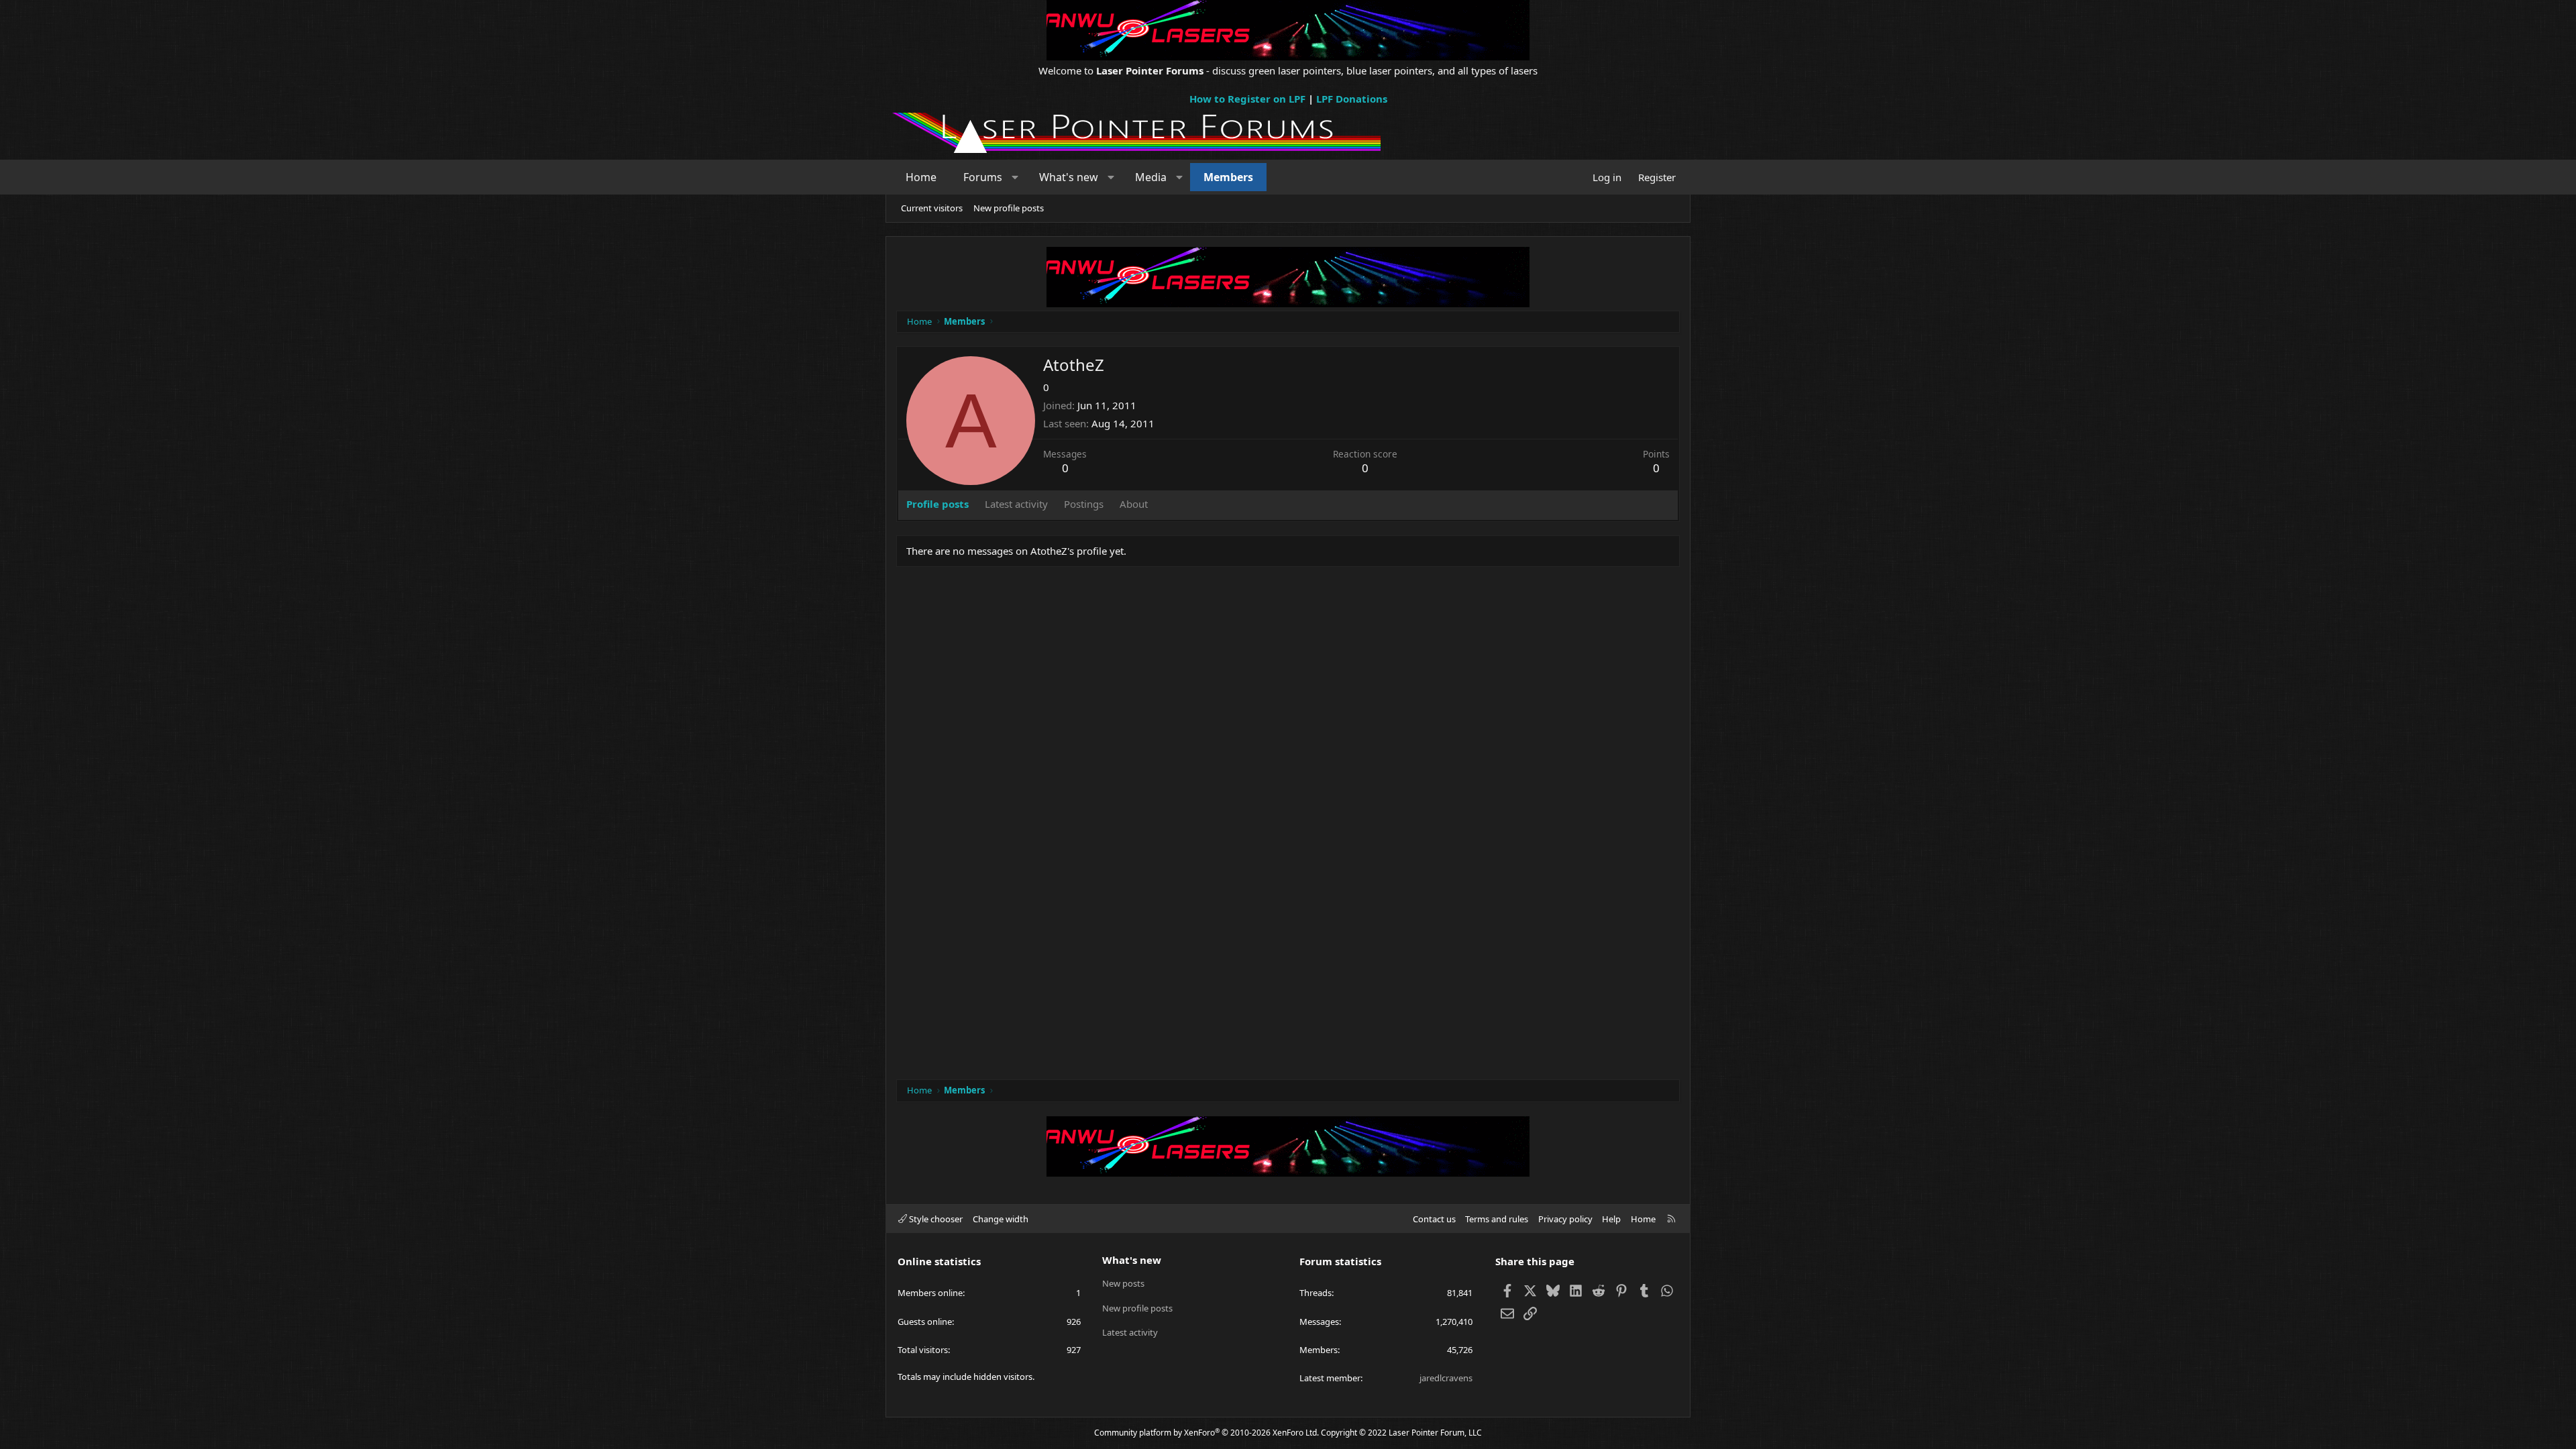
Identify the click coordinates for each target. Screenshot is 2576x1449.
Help (1611, 1219)
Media (1151, 177)
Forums (983, 177)
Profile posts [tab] (937, 504)
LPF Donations (1352, 99)
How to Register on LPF (1247, 99)
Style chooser (935, 1219)
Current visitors (932, 208)
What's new (1069, 177)
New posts (1123, 1283)
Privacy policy (1565, 1219)
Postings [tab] (1084, 504)
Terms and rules (1497, 1219)
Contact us (1434, 1219)
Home (921, 177)
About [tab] (1134, 504)
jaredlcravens (1446, 1378)
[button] (1015, 177)
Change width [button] (1001, 1219)
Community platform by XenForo (1206, 1433)
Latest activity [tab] (1016, 504)
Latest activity (1130, 1332)
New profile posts (1009, 208)
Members (1228, 177)
